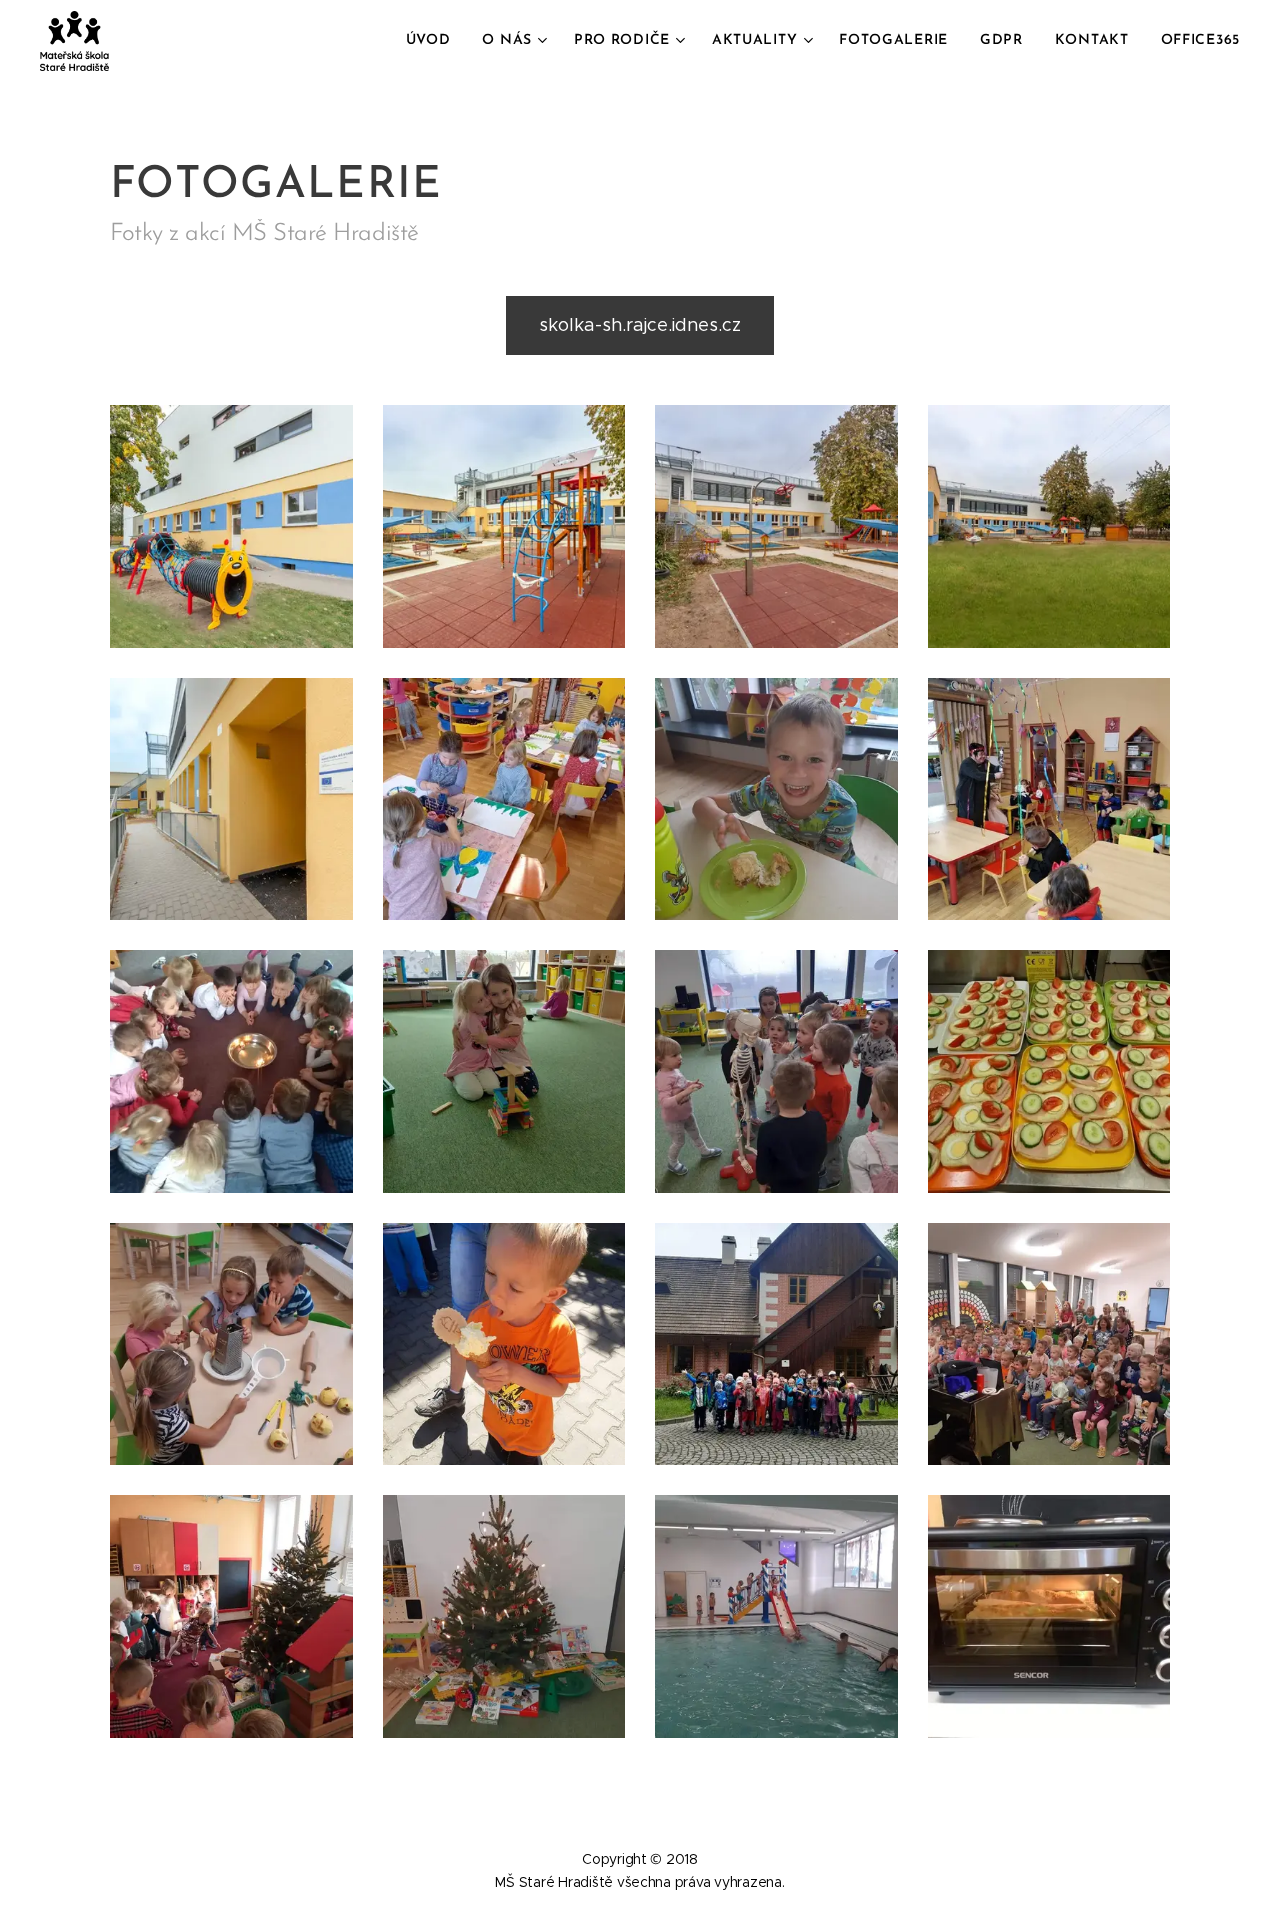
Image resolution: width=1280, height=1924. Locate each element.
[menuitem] (434, 41)
